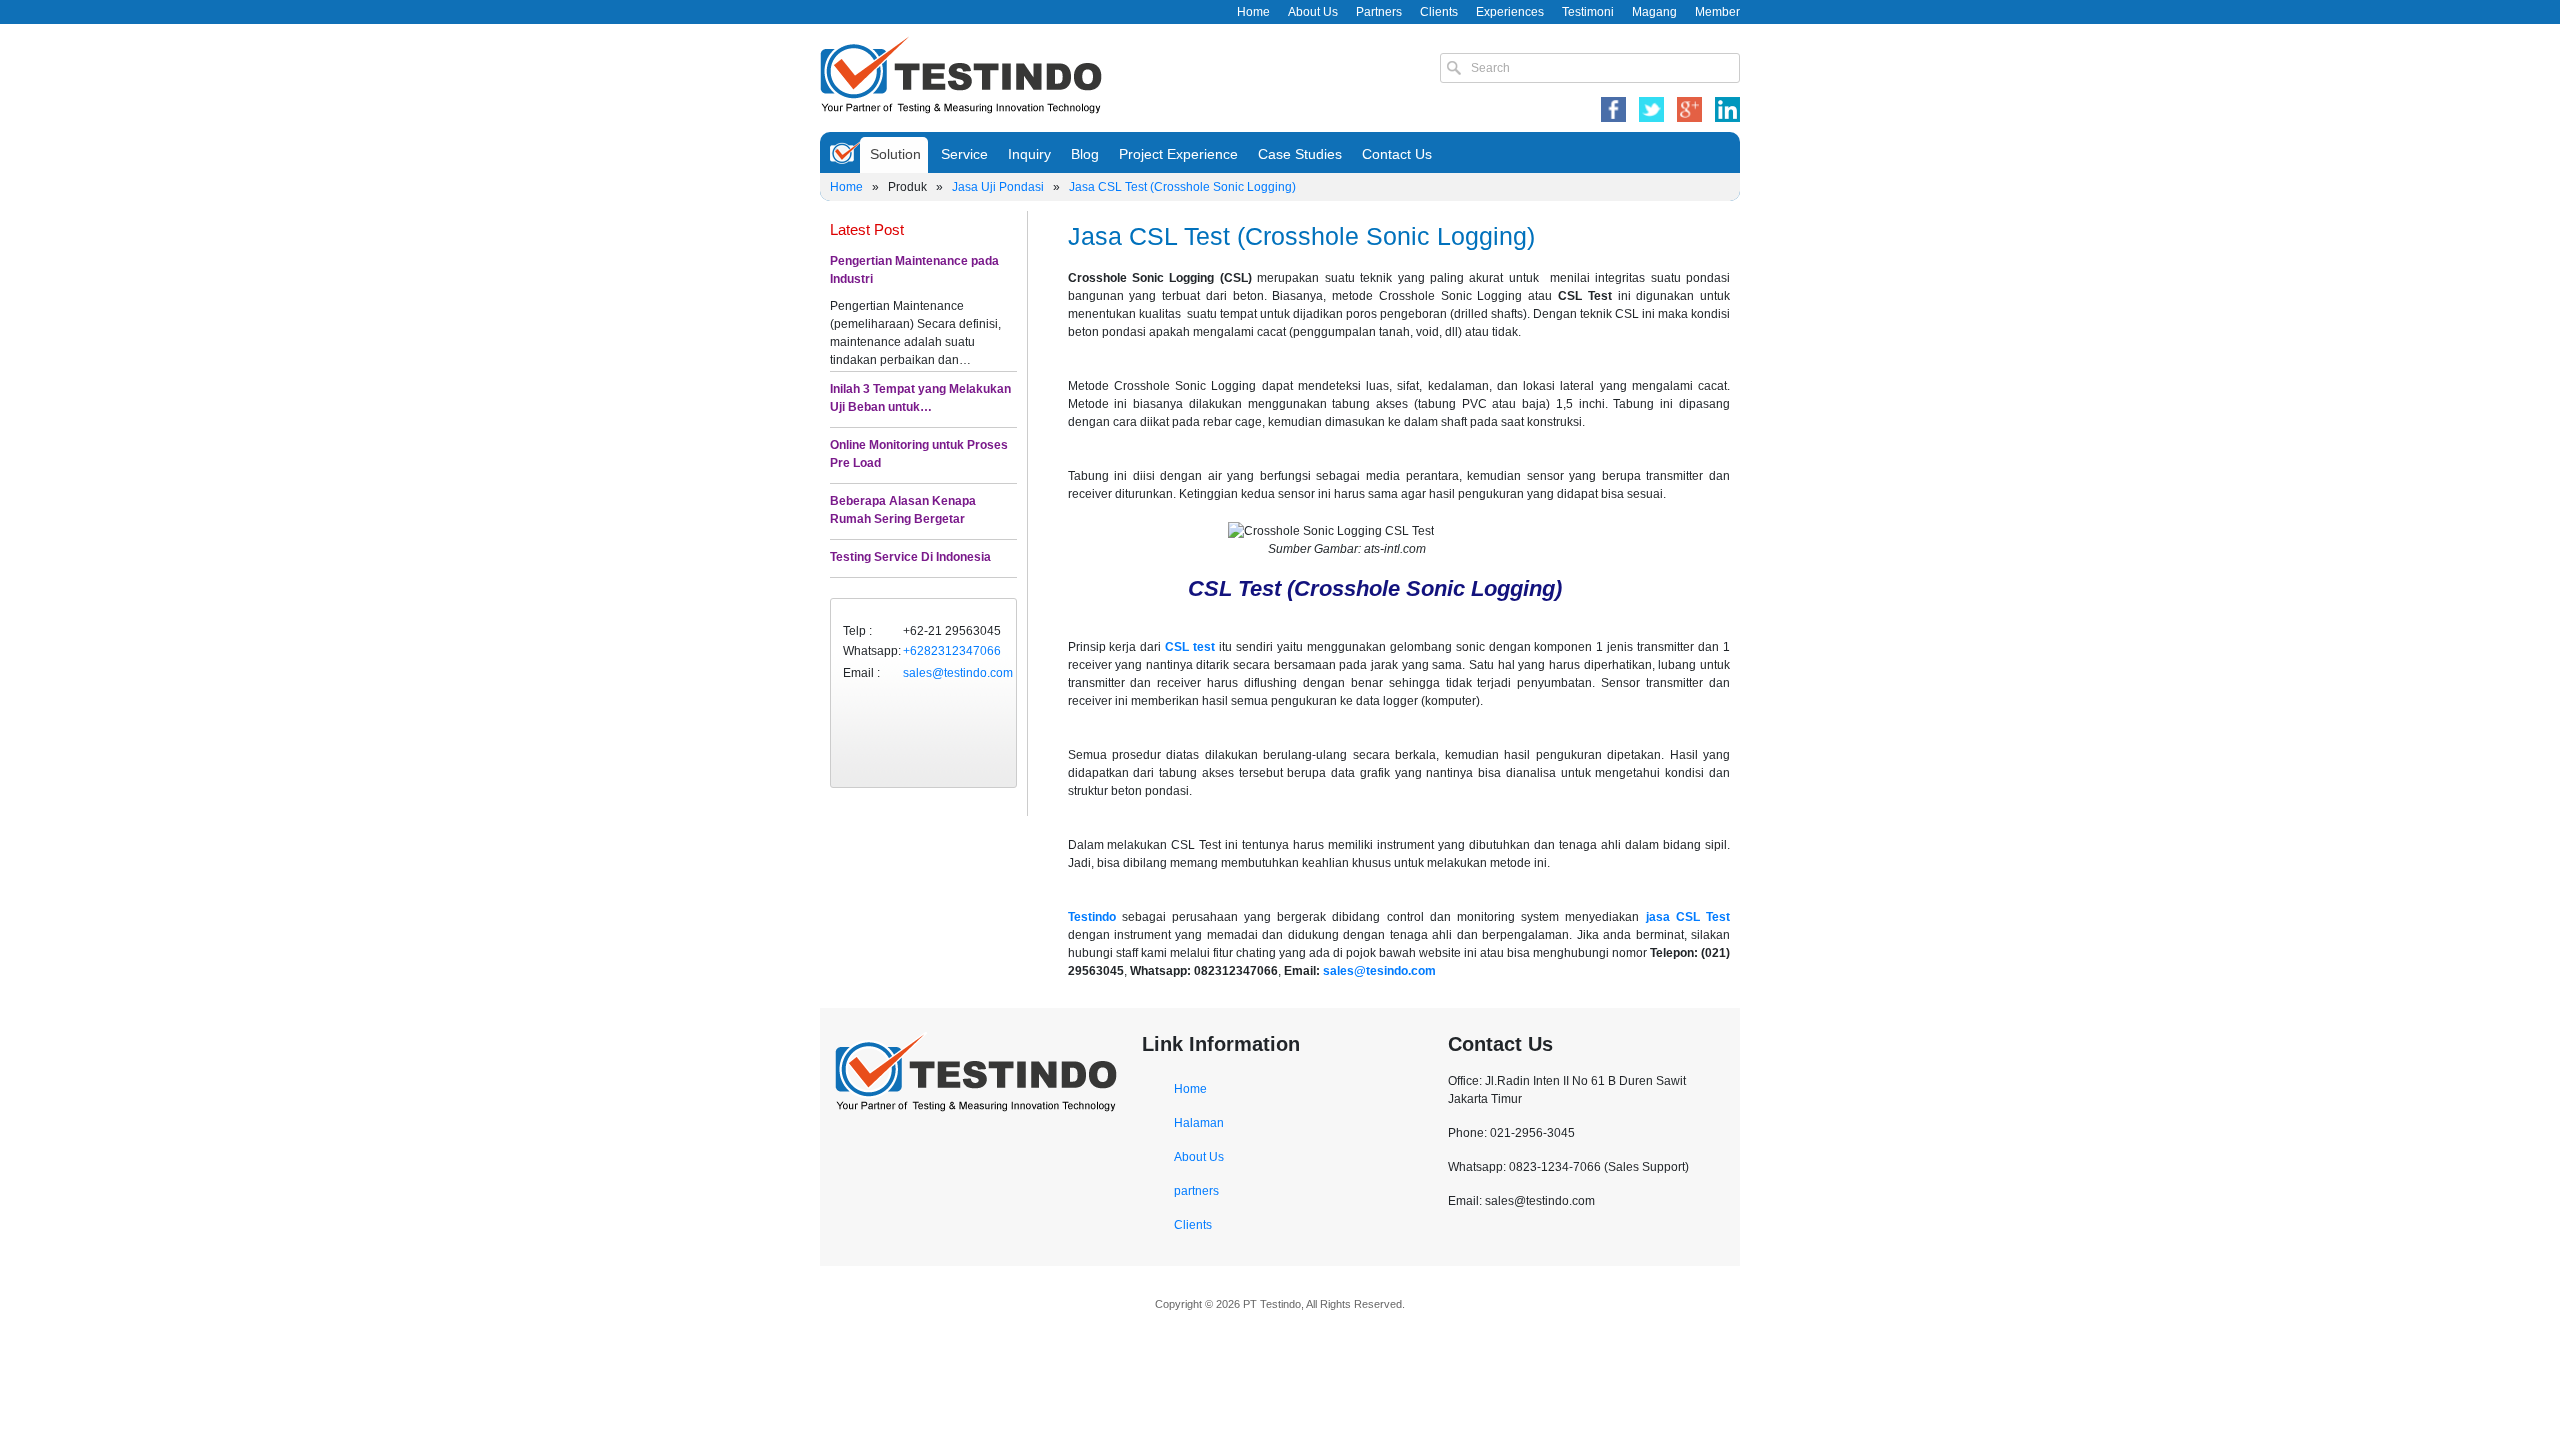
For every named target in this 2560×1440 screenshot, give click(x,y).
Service (964, 154)
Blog (1085, 154)
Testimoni (1588, 12)
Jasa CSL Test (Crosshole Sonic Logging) (1182, 187)
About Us (1313, 12)
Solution (895, 154)
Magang (1654, 12)
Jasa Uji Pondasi (998, 187)
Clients (1439, 12)
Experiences (1510, 12)
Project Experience (1178, 154)
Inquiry (1029, 154)
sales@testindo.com (958, 673)
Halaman (1199, 1123)
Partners (1379, 12)
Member (1717, 12)
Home (1253, 12)
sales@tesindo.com (1379, 971)
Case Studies (1300, 154)
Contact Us (1397, 154)
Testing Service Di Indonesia (910, 557)
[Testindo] (961, 73)
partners (1196, 1191)
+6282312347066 (952, 651)
